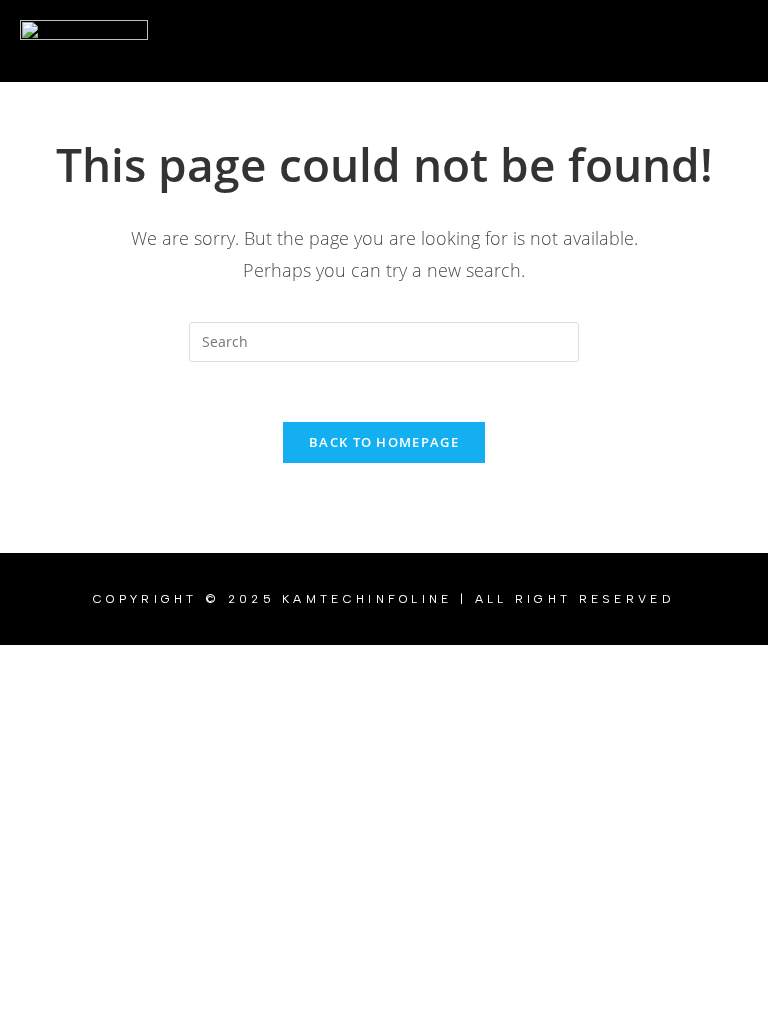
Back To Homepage (384, 442)
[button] (454, 41)
